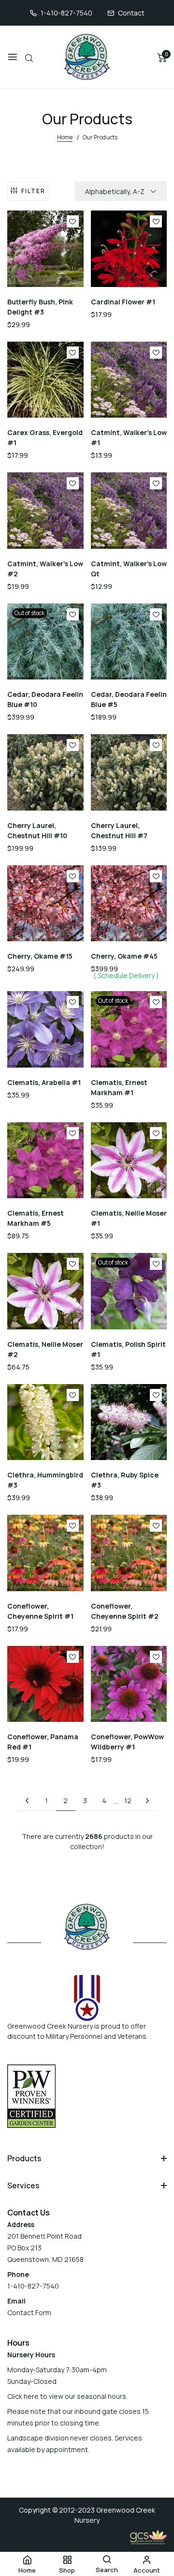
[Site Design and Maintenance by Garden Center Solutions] (148, 2537)
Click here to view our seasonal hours (67, 2396)
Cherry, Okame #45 (124, 956)
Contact (131, 13)
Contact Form (29, 2312)
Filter (33, 191)
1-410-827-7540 (66, 13)
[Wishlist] (73, 221)
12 (128, 1800)
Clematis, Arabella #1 (44, 1082)
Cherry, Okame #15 (40, 956)
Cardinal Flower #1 (123, 302)
